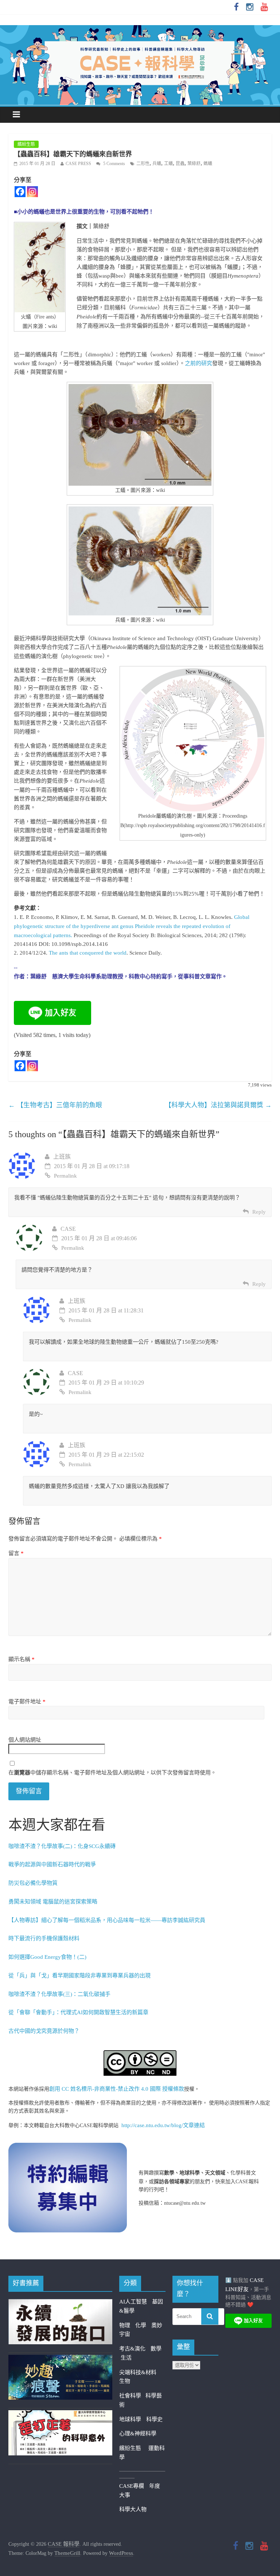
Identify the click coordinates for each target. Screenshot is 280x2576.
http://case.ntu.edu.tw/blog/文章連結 (163, 2125)
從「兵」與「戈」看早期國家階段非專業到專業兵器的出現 (79, 1976)
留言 (16, 1553)
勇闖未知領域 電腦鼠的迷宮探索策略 (53, 1902)
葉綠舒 (194, 164)
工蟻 (168, 164)
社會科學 (132, 2396)
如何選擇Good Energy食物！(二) (47, 1957)
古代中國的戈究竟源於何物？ (44, 2031)
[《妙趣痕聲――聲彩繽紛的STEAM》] (60, 2359)
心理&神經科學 (138, 2434)
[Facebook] (20, 192)
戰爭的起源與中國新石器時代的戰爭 (52, 1864)
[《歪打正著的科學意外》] (60, 2415)
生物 (125, 2381)
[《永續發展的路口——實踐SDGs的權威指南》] (60, 2303)
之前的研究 (199, 363)
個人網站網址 (25, 1740)
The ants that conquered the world (88, 953)
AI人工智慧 (133, 2302)
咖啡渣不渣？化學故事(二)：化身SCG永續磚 (62, 1846)
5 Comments (114, 164)
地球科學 (130, 2419)
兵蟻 (157, 164)
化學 (141, 2325)
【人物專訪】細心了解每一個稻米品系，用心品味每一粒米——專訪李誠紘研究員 (107, 1920)
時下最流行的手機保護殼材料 (44, 1938)
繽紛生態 (26, 144)
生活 (126, 2358)
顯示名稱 (22, 1659)
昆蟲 (180, 164)
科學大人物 (133, 2509)
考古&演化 (132, 2349)
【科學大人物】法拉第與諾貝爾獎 (218, 1105)
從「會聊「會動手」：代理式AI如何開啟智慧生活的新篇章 (78, 2012)
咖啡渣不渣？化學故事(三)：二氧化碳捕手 (59, 1994)
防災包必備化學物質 (33, 1883)
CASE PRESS (78, 164)
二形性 (143, 164)
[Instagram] (32, 192)
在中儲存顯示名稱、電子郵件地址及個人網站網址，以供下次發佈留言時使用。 (112, 1773)
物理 (125, 2325)
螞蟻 (208, 164)
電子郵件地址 (27, 1702)
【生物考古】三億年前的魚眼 (55, 1105)
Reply (259, 1212)
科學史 (154, 2419)
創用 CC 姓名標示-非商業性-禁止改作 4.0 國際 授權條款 (117, 2089)
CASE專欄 (132, 2486)
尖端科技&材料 (138, 2372)
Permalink (65, 1176)
